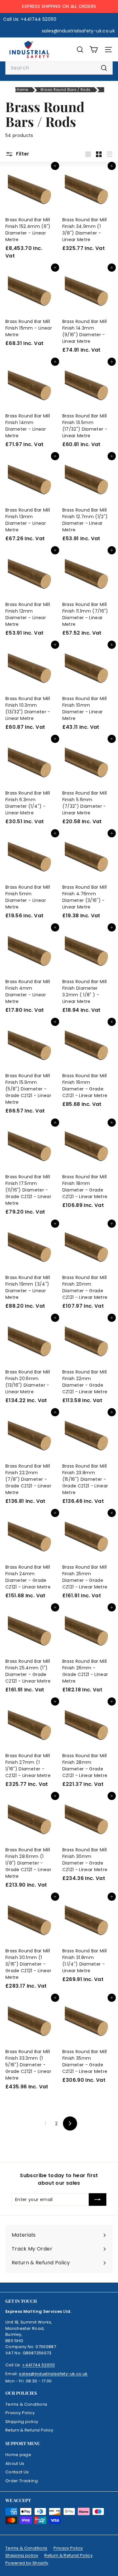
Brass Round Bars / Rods (65, 90)
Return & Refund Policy (29, 2430)
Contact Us (17, 2472)
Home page (18, 2455)
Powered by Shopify (27, 2563)
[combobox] (59, 68)
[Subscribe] (98, 2200)
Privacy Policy (20, 2413)
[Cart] (94, 50)
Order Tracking (22, 2481)
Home (22, 90)
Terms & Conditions (26, 2404)
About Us (15, 2463)
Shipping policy (22, 2422)
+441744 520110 (38, 2365)
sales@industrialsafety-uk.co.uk (53, 2374)
